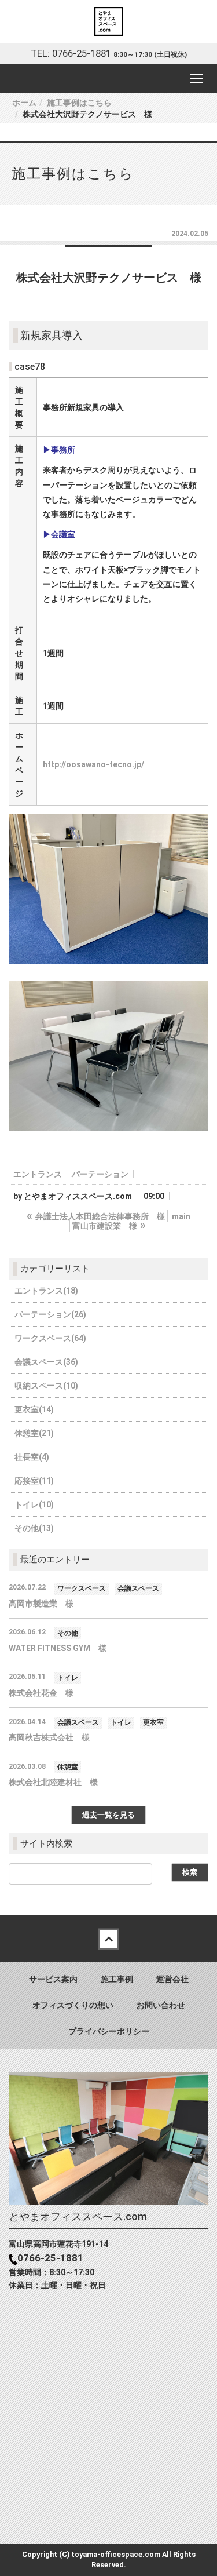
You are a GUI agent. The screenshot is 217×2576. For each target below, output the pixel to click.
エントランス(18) (46, 1291)
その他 (68, 1633)
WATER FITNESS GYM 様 (58, 1648)
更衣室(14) (34, 1409)
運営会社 (172, 1979)
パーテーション (100, 1174)
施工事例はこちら (79, 103)
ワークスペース (82, 1588)
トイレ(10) (34, 1504)
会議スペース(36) (46, 1362)
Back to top (108, 1939)
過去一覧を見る (108, 1815)
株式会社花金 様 (41, 1693)
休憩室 (68, 1767)
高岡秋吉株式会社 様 (49, 1737)
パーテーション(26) (50, 1314)
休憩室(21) (34, 1433)
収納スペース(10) (46, 1386)
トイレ (68, 1678)
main (181, 1216)
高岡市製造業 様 (41, 1604)
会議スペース (138, 1588)
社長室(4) (32, 1457)
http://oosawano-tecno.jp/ (93, 764)
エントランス (38, 1174)
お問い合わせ (161, 2005)
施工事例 (117, 1979)
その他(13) (34, 1528)
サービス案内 (53, 1979)
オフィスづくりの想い (73, 2005)
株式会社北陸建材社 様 (53, 1782)
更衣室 (153, 1722)
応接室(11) (34, 1481)
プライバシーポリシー (109, 2031)
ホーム (24, 103)
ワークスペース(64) (50, 1338)
